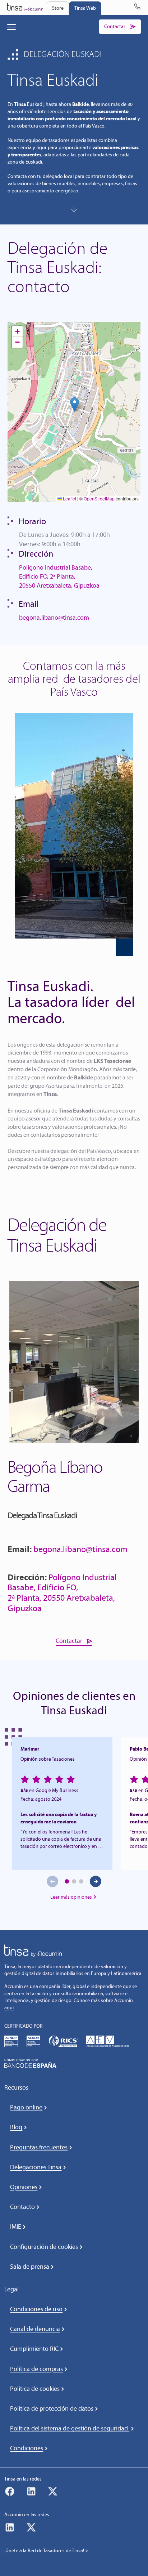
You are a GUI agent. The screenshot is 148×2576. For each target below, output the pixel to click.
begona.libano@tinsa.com (54, 618)
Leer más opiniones (71, 1897)
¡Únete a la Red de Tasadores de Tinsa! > (46, 2551)
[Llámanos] (137, 8)
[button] (75, 404)
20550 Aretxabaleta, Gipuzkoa (59, 585)
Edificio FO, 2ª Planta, (47, 576)
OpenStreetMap (99, 498)
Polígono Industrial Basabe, (56, 567)
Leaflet (69, 498)
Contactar (69, 1641)
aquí (9, 2008)
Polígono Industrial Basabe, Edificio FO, (62, 1582)
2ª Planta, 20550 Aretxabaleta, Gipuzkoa (61, 1603)
